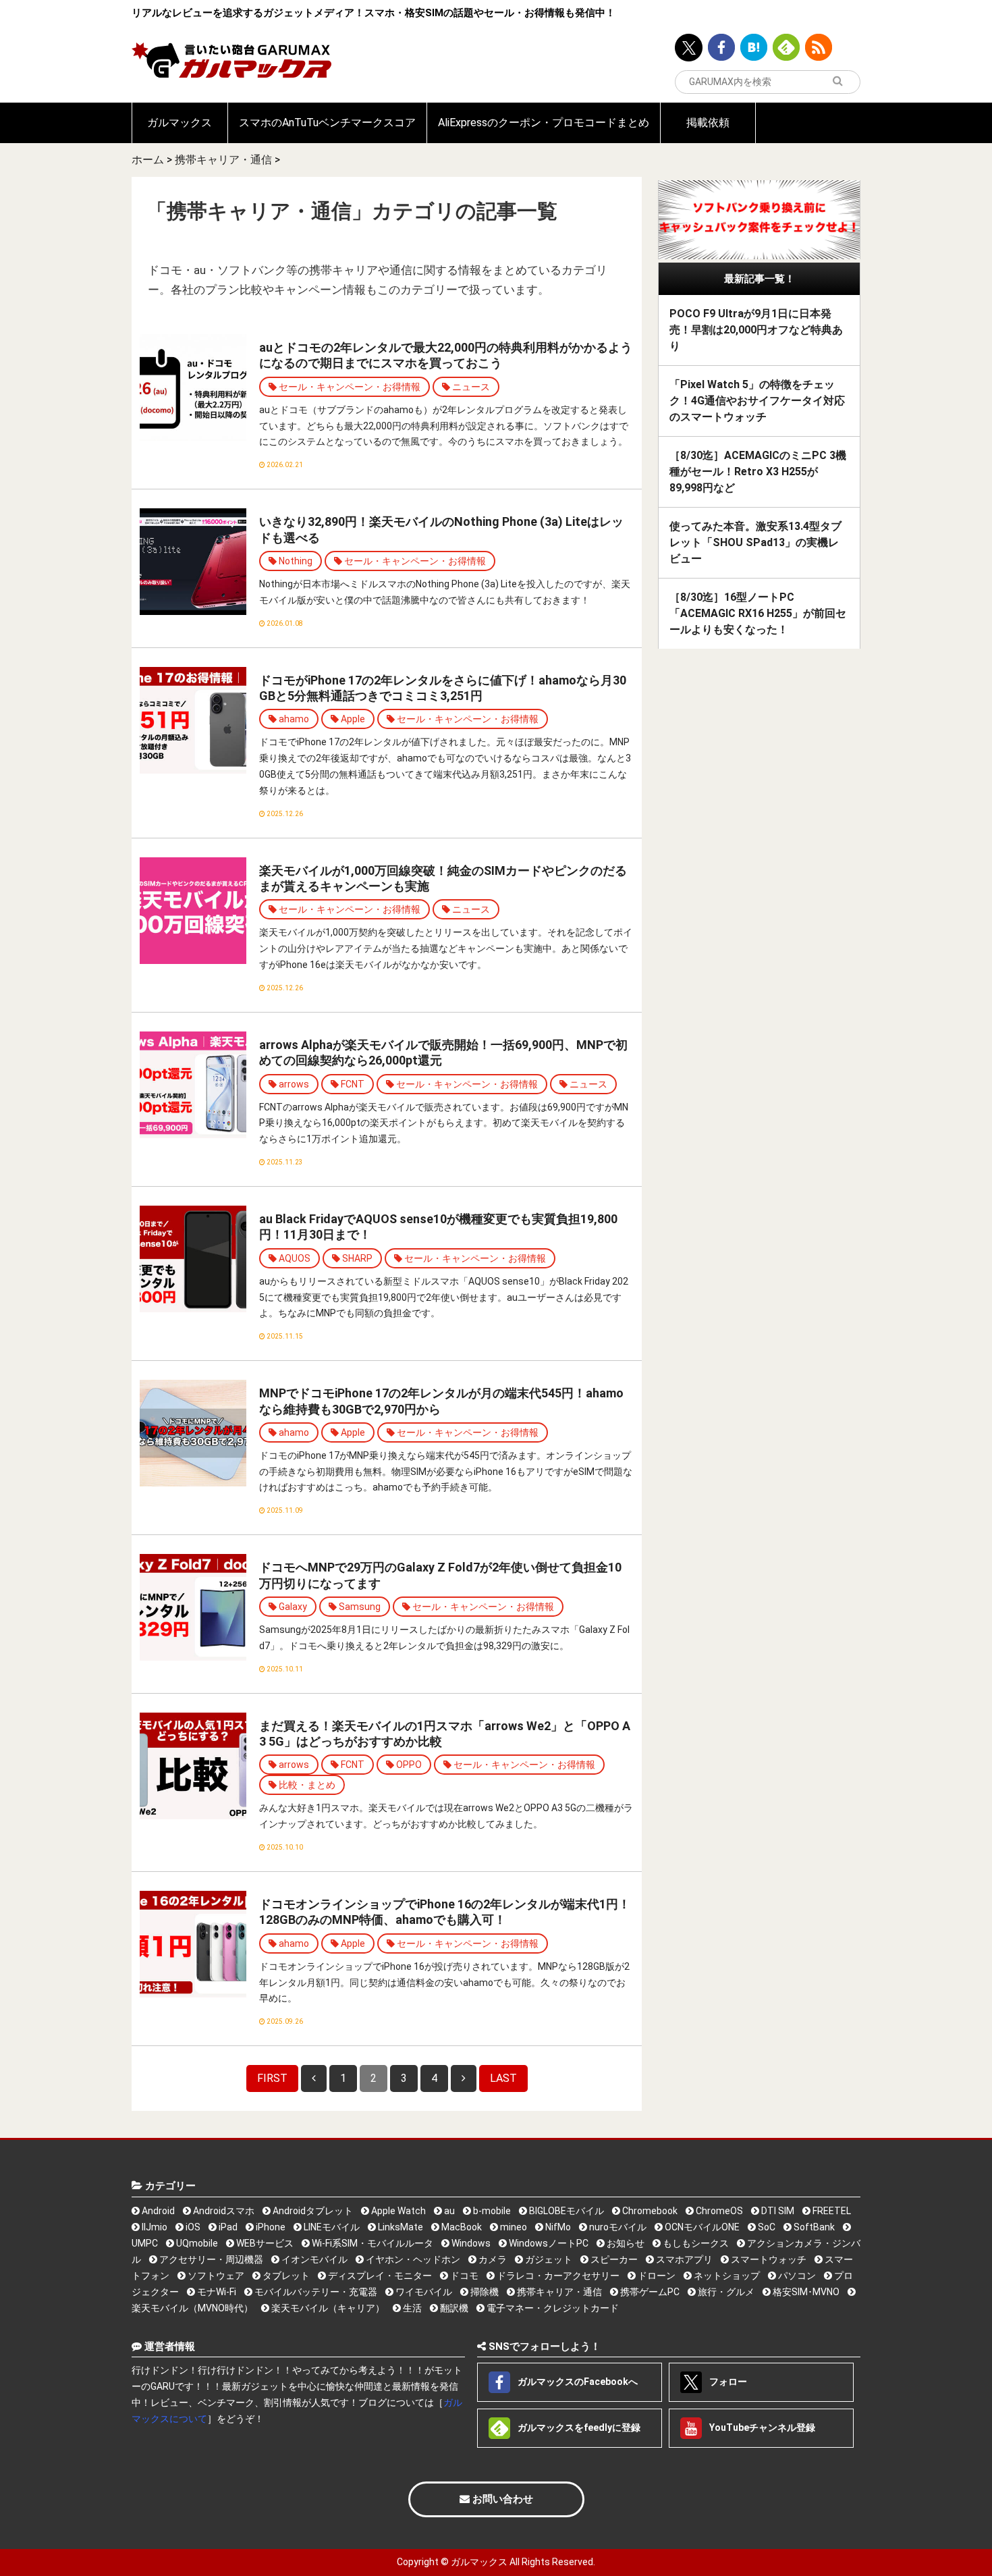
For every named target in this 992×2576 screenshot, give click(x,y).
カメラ (492, 2259)
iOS (192, 2227)
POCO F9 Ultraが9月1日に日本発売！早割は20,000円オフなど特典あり (756, 330)
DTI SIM (777, 2211)
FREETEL (831, 2211)
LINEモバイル (331, 2227)
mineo (513, 2227)
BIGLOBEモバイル (566, 2211)
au (448, 2211)
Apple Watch (397, 2211)
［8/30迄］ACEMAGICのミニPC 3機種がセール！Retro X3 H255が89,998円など (758, 472)
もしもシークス (695, 2243)
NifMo (557, 2227)
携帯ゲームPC (649, 2292)
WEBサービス (264, 2243)
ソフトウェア (215, 2276)
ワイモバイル (423, 2292)
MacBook (461, 2227)
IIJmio (154, 2227)
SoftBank (813, 2227)
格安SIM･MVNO (805, 2292)
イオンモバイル (313, 2259)
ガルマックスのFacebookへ (577, 2382)
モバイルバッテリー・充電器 (315, 2292)
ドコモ (463, 2276)
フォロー (727, 2382)
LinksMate (399, 2227)
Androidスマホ (223, 2211)
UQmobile (196, 2243)
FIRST (272, 2078)
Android (157, 2211)
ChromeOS (718, 2211)
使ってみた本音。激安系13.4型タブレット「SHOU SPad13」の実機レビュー (755, 542)
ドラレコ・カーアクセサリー (557, 2276)
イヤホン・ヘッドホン (412, 2259)
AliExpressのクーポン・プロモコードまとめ (544, 123)
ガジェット (548, 2259)
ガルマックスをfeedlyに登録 (578, 2427)
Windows (470, 2243)
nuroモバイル (617, 2227)
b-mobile (491, 2211)
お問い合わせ (501, 2499)
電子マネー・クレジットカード (552, 2308)
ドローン (656, 2276)
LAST (503, 2078)
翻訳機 (453, 2308)
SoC (766, 2227)
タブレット (285, 2276)
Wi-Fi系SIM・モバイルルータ (371, 2243)
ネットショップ (726, 2276)
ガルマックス (180, 123)
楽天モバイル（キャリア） (327, 2308)
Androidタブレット (312, 2211)
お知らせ (625, 2243)
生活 (411, 2308)
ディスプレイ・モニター (379, 2276)
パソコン (796, 2276)
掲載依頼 (708, 123)
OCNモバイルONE (701, 2227)
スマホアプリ (683, 2259)
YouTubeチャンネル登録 (761, 2427)
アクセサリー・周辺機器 (210, 2259)
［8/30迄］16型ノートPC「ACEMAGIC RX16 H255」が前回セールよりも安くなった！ (758, 613)
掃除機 (484, 2292)
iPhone (270, 2227)
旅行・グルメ (725, 2292)
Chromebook (649, 2211)
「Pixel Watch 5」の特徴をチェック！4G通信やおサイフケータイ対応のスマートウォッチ (757, 401)
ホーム (148, 160)
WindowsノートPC (548, 2243)
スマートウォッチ (768, 2259)
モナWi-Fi (216, 2292)
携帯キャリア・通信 (223, 160)
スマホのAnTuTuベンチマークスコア (327, 123)
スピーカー (613, 2259)
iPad (227, 2227)
